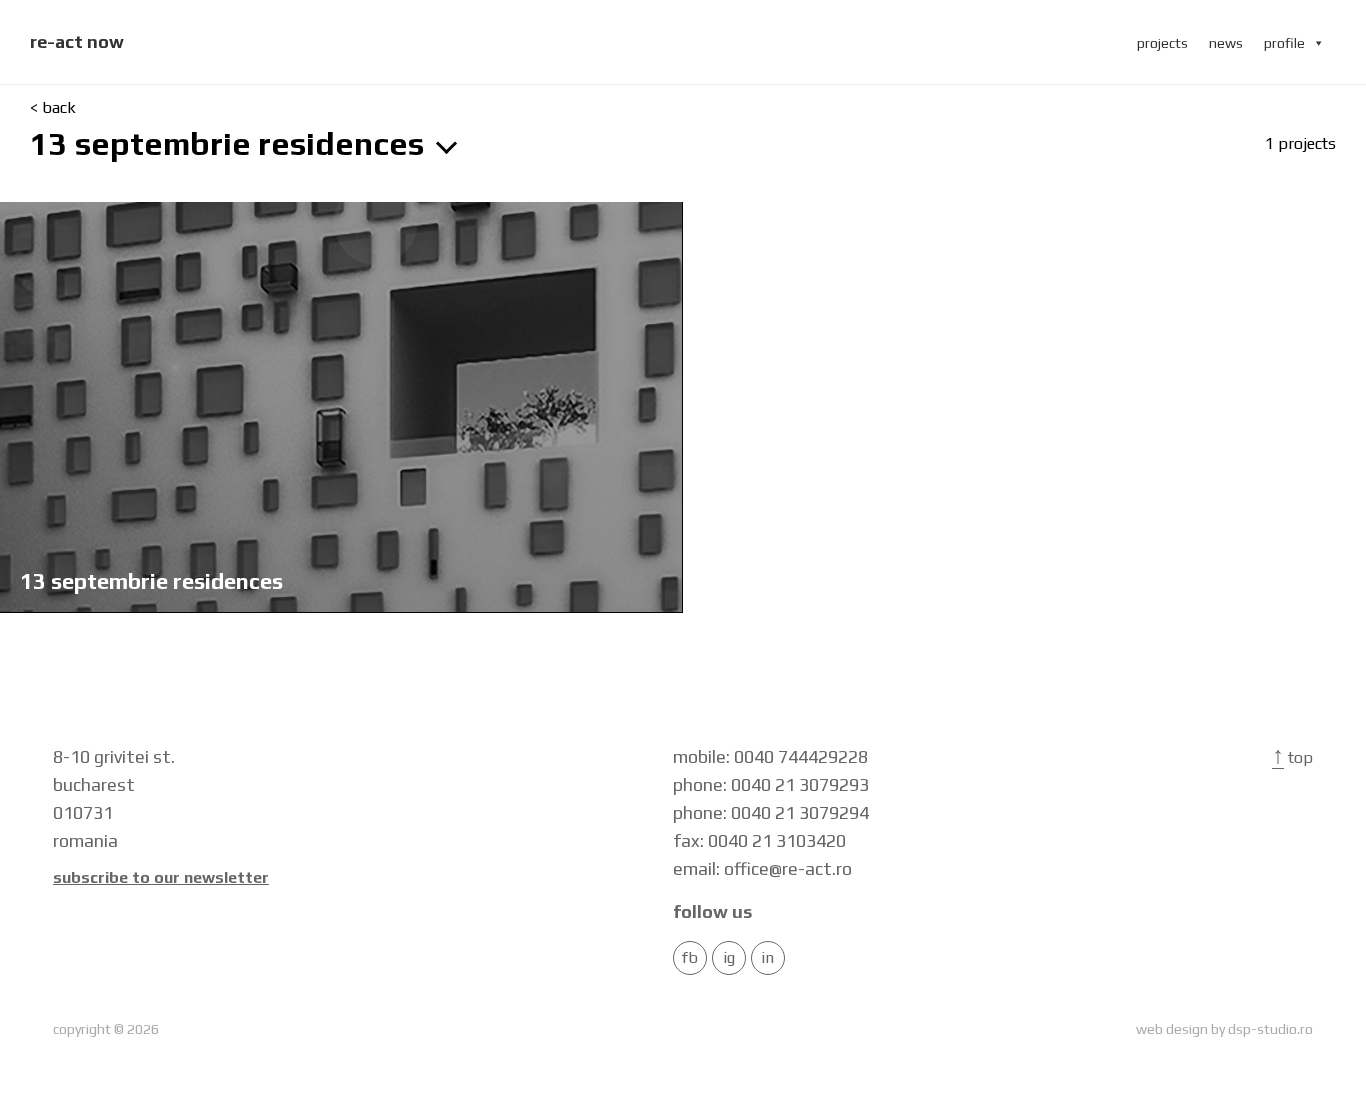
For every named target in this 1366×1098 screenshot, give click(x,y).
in (767, 958)
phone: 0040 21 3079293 (771, 784)
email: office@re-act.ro (762, 868)
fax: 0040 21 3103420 (759, 840)
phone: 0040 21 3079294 (771, 812)
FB (690, 958)
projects (1162, 43)
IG (729, 958)
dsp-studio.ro (1270, 1029)
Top (1292, 757)
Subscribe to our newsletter (161, 878)
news (1226, 43)
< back (53, 108)
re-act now (77, 41)
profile (1284, 43)
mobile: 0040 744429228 (770, 756)
